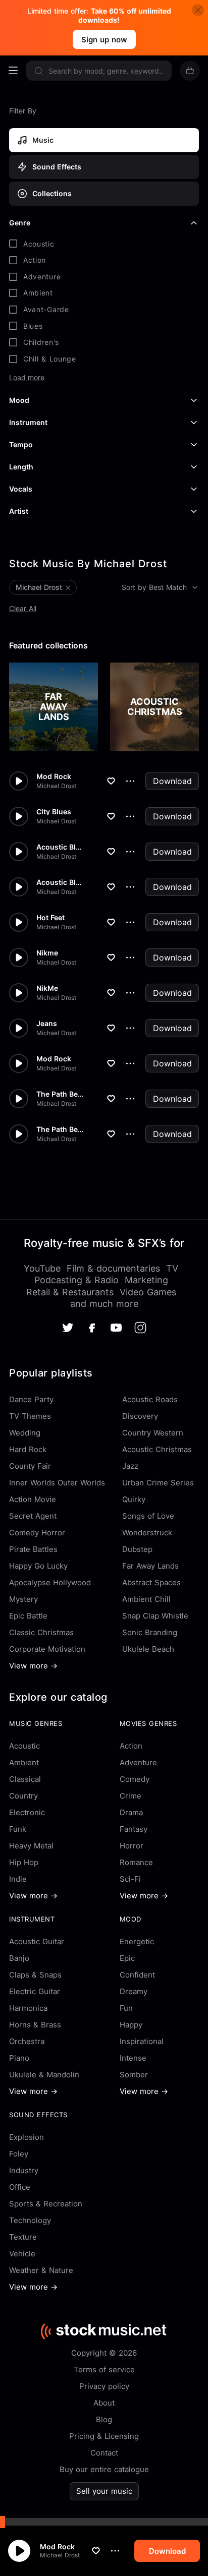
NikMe (47, 988)
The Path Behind (60, 1094)
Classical (25, 1779)
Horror (132, 1846)
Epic (127, 1958)
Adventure (138, 1762)
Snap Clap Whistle (155, 1616)
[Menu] (13, 71)
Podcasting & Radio (76, 1280)
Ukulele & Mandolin (44, 2075)
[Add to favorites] (96, 2551)
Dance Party (31, 1399)
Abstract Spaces (151, 1582)
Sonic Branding (150, 1632)
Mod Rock (57, 2547)
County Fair (30, 1466)
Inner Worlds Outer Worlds (57, 1483)
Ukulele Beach (148, 1649)
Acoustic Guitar (37, 1941)
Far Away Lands (150, 1566)
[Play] (19, 2551)
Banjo (19, 1958)
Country (23, 1796)
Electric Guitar (35, 1991)
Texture (23, 2237)
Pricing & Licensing (104, 2436)
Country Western (153, 1433)
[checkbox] (104, 244)
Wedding (25, 1433)
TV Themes (30, 1416)
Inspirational (142, 2041)
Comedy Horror (37, 1533)
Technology (30, 2220)
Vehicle (22, 2254)
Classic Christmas (41, 1632)
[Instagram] (140, 1328)
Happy (131, 2025)
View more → (33, 1666)
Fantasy (134, 1829)
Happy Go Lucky (38, 1566)
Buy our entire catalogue (104, 2469)
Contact (104, 2453)
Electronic (27, 1812)
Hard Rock (28, 1449)
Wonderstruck (147, 1533)
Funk (18, 1829)
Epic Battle (28, 1616)
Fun (126, 2008)
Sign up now (104, 40)
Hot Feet (50, 918)
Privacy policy (104, 2386)
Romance (136, 1862)
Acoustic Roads (150, 1399)
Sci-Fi (130, 1879)
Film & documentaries (113, 1268)
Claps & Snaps (35, 1975)
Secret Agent (33, 1516)
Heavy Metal (31, 1846)
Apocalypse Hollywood (50, 1582)
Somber (134, 2075)
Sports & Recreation (46, 2204)
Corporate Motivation (47, 1649)
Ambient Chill (146, 1599)
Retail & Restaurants (70, 1292)
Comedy (135, 1779)
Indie (18, 1879)
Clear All (23, 608)
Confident (137, 1975)
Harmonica (28, 2008)
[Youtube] (116, 1328)
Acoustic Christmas (157, 1449)
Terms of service (104, 2370)
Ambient (24, 1762)
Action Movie (33, 1499)
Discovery (140, 1416)
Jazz (130, 1466)
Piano (19, 2058)
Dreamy (134, 1991)
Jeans (47, 1024)
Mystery (23, 1599)
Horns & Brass (35, 2025)
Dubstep (137, 1549)
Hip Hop (24, 1862)
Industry (24, 2170)
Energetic (137, 1941)
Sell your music (104, 2491)
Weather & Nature (41, 2270)
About (104, 2403)
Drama (131, 1812)
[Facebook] (92, 1328)
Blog (104, 2419)
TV (172, 1268)
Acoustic (24, 1746)
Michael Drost (60, 2555)
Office (20, 2187)
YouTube (42, 1268)
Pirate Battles (33, 1549)
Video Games (148, 1292)
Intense (133, 2058)
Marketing (146, 1280)
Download (172, 781)
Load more (27, 378)
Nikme (47, 953)
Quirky (134, 1499)
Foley (19, 2154)
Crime (131, 1796)
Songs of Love (148, 1516)
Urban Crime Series (158, 1483)
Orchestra (27, 2041)
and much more (104, 1304)
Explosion (27, 2137)
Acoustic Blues (60, 847)
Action (131, 1746)
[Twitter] (68, 1328)
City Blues (54, 812)
